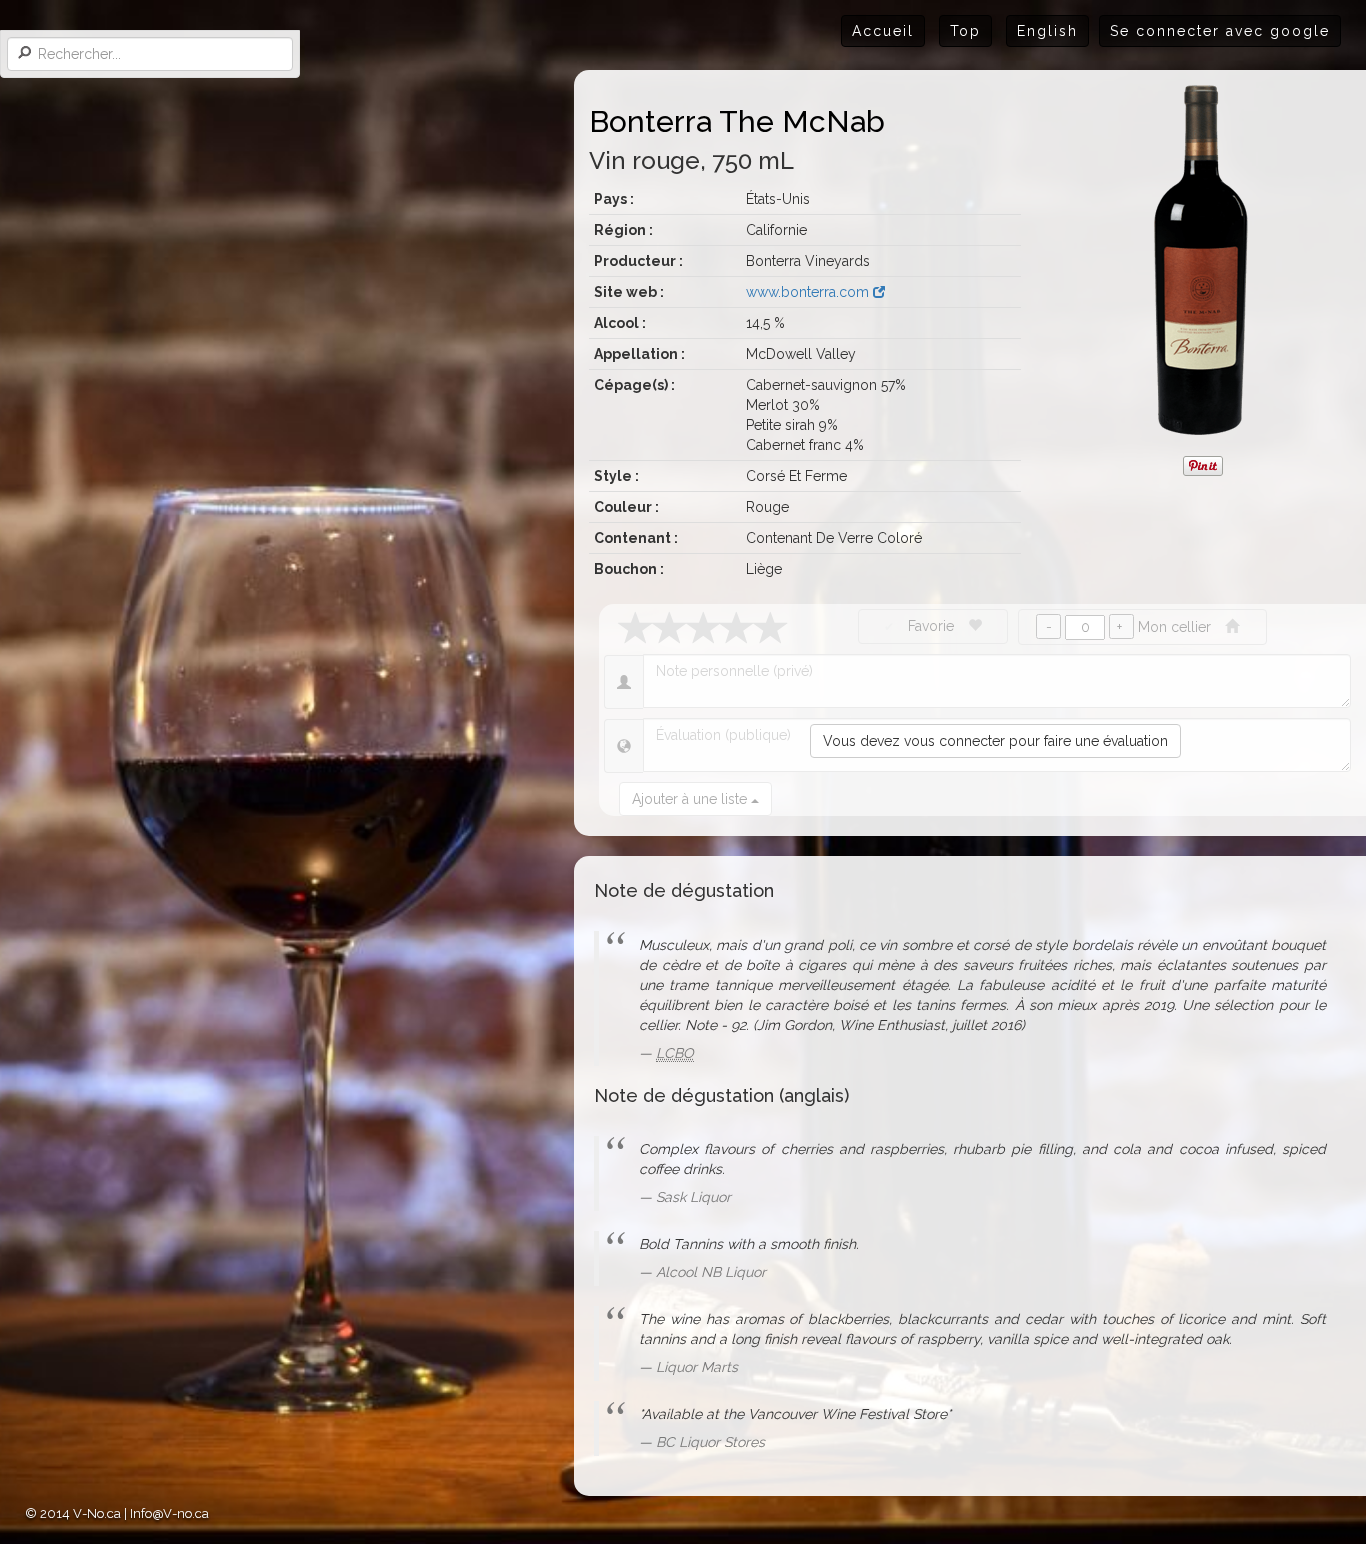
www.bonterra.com (809, 292)
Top (965, 31)
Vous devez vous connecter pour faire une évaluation (995, 741)
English (1047, 31)
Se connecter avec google (1220, 31)
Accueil (883, 31)
